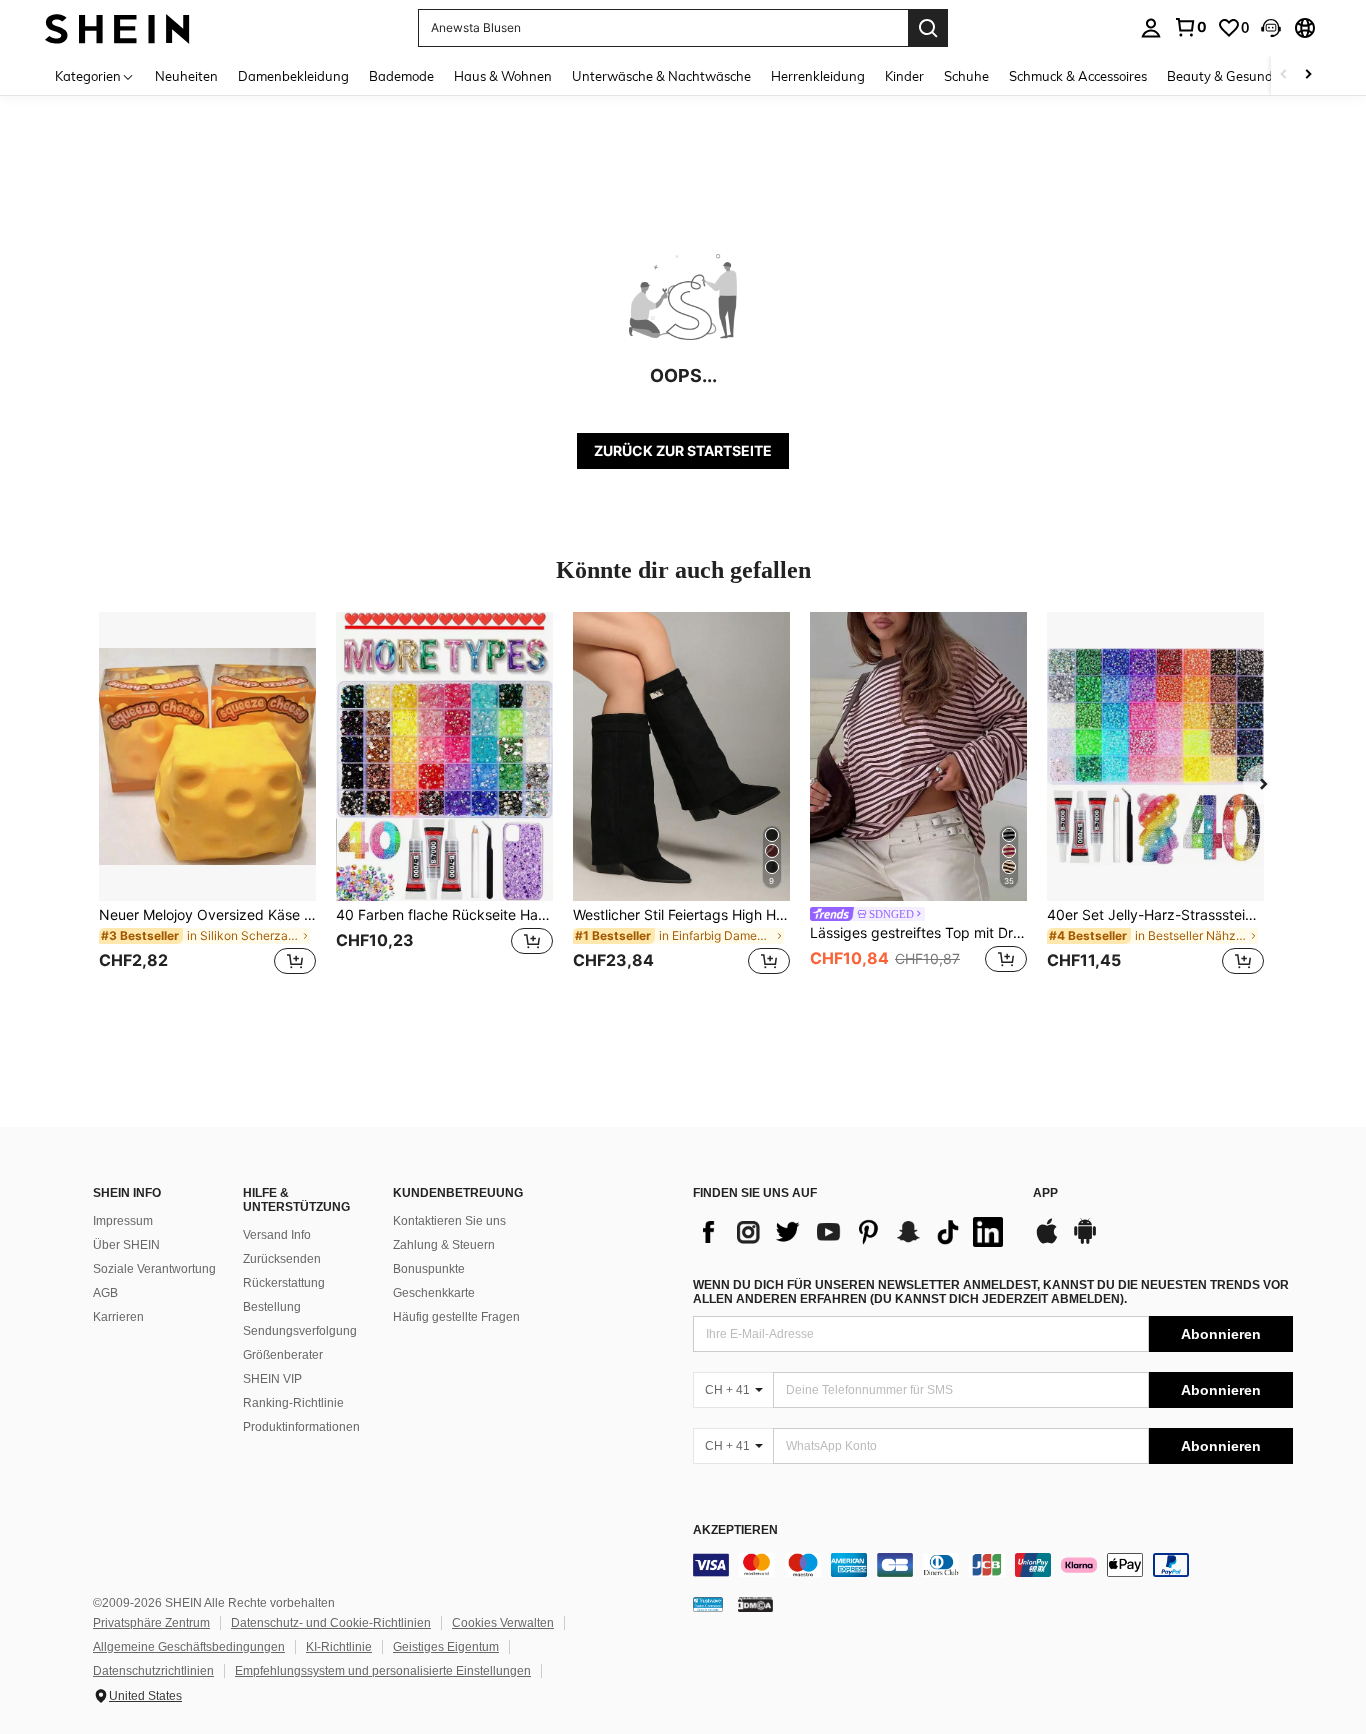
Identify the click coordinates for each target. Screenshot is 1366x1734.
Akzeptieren (735, 1530)
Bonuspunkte (429, 1269)
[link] (1190, 27)
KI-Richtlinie (339, 1647)
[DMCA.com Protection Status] (755, 1604)
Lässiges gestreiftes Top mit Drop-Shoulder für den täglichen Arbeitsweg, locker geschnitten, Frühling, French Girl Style (918, 933)
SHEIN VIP (272, 1379)
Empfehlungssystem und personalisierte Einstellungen (383, 1671)
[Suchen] (928, 28)
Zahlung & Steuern (444, 1245)
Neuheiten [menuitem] (186, 76)
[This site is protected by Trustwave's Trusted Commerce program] (708, 1604)
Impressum (123, 1221)
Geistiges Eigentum (446, 1647)
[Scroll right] (1308, 75)
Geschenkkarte (434, 1293)
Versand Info (277, 1235)
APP (1045, 1193)
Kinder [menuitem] (904, 76)
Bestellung (272, 1307)
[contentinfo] (993, 1565)
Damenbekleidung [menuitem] (293, 76)
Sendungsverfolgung (300, 1331)
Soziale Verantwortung (154, 1269)
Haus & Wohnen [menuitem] (503, 76)
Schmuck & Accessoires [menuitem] (1078, 76)
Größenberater (283, 1355)
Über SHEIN (126, 1245)
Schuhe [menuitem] (966, 76)
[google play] (1085, 1241)
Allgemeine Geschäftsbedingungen (189, 1647)
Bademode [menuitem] (401, 76)
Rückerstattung (284, 1283)
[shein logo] (117, 27)
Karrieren (118, 1317)
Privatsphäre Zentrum (151, 1623)
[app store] (1047, 1241)
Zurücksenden (282, 1259)
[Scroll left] (1284, 75)
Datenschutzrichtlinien (153, 1671)
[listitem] (207, 805)
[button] (1271, 28)
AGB (105, 1293)
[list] (853, 1232)
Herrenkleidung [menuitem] (818, 76)
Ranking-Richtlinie (293, 1403)
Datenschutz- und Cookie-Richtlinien (331, 1623)
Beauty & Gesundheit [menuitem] (1231, 76)
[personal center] (1151, 28)
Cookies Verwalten (503, 1623)
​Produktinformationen (301, 1427)
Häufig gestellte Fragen (456, 1317)
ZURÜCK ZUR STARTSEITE (683, 450)
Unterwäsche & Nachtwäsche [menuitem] (661, 76)
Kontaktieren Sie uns (449, 1221)
